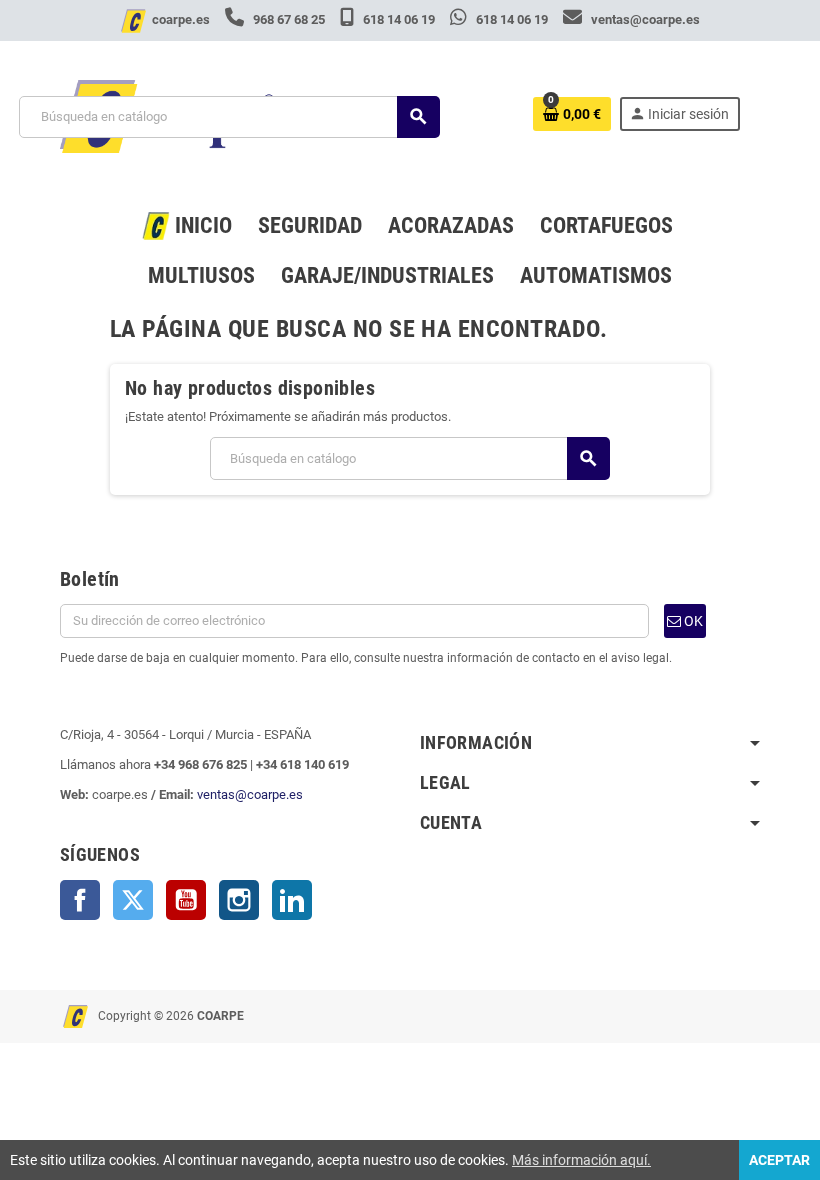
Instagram (239, 900)
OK (692, 621)
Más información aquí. (581, 1160)
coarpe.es (181, 19)
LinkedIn (292, 900)
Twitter (133, 900)
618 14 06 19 (399, 19)
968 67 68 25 (289, 19)
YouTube (186, 900)
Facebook (80, 900)
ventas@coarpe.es (644, 19)
